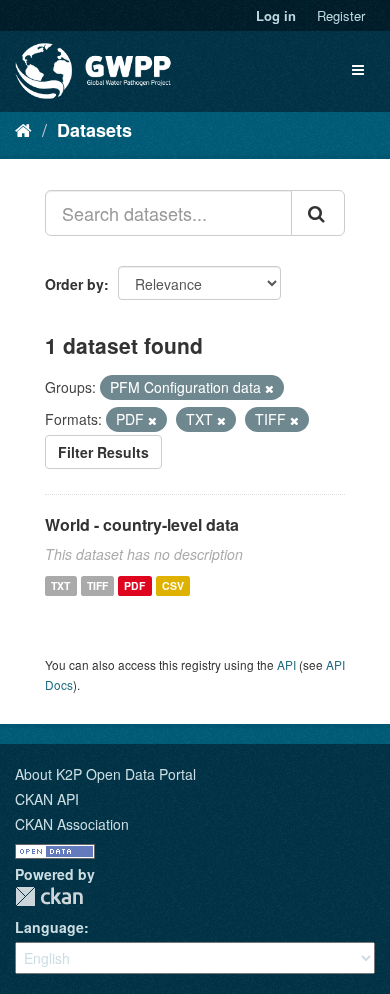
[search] (318, 213)
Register (341, 15)
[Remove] (269, 388)
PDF (134, 585)
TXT (60, 585)
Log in (276, 15)
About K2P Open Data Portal (105, 774)
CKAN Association (72, 824)
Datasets (94, 130)
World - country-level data (142, 524)
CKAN (49, 896)
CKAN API (47, 799)
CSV (173, 585)
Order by (74, 284)
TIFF (97, 585)
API (286, 664)
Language (49, 927)
